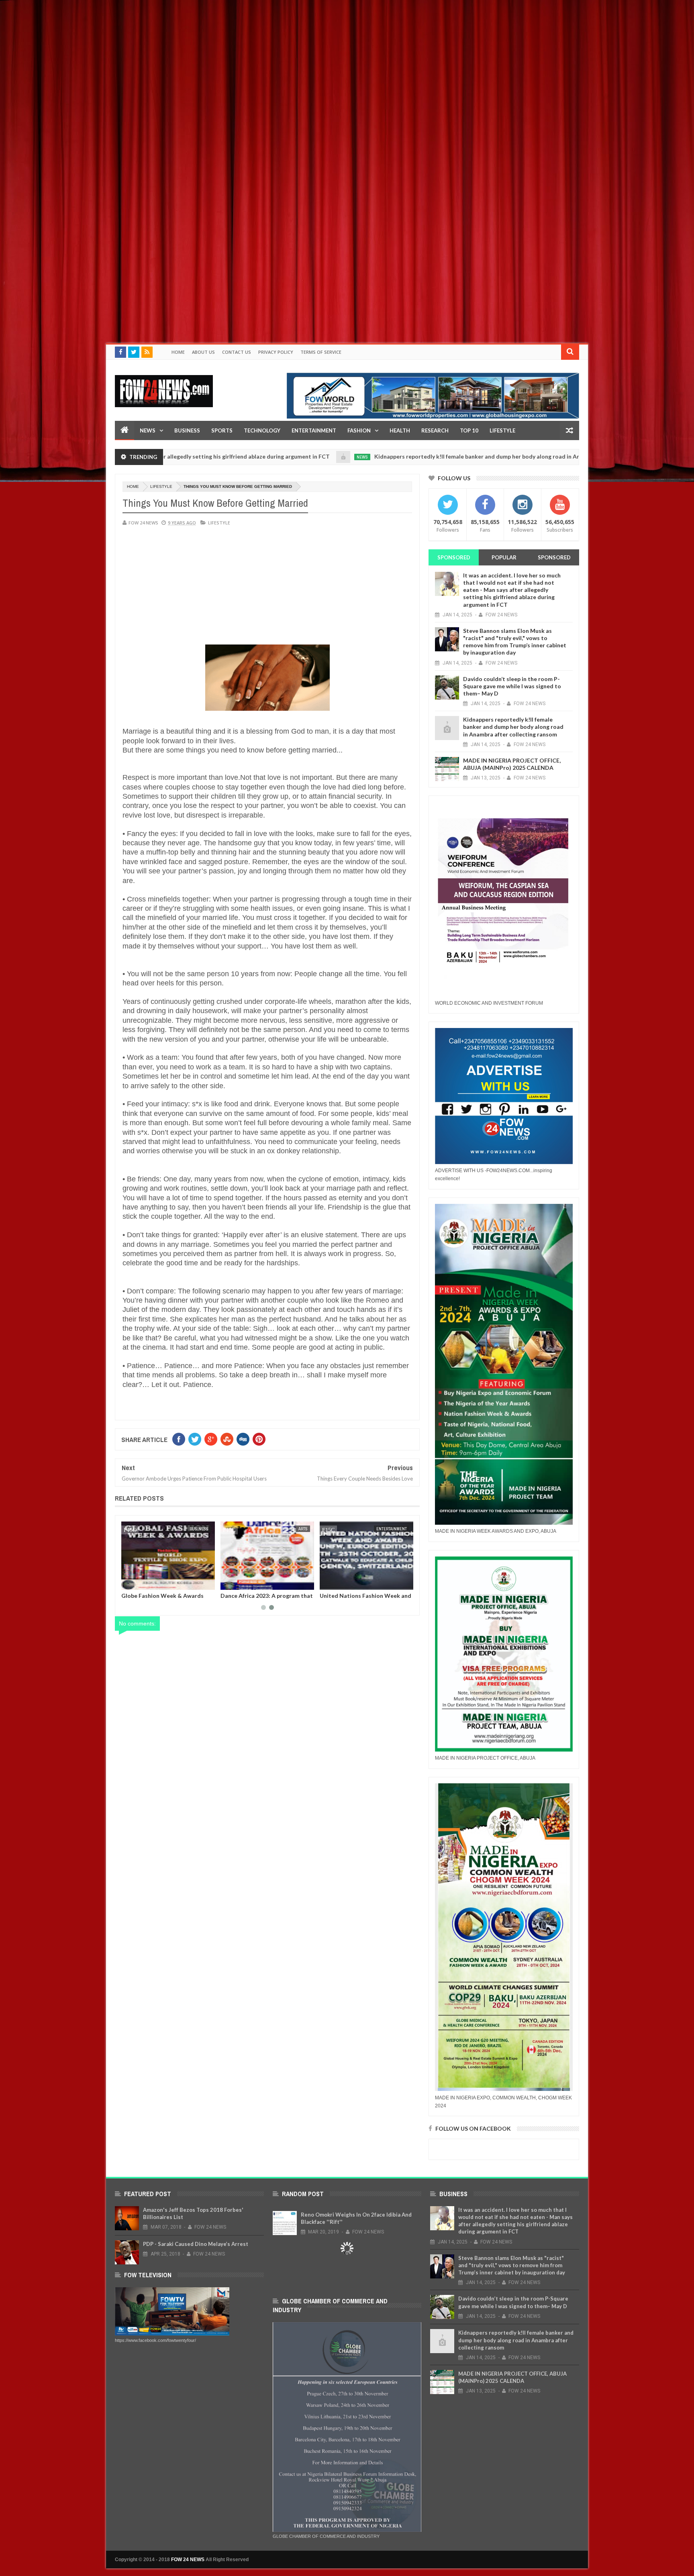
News (148, 430)
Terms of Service (321, 352)
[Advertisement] (241, 56)
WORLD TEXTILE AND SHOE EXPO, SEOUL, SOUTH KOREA (360, 1599)
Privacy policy (276, 352)
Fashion (359, 430)
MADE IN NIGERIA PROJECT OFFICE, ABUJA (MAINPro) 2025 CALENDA (512, 764)
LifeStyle (502, 430)
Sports (222, 430)
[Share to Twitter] (138, 1582)
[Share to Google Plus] (147, 1582)
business (397, 1529)
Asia (303, 1529)
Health (400, 430)
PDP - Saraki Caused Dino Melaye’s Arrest (196, 2244)
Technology (262, 430)
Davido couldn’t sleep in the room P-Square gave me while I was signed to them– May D (512, 686)
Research (435, 430)
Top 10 (469, 430)
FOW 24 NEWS (188, 2560)
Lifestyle (161, 486)
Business (187, 430)
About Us (203, 352)
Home (178, 352)
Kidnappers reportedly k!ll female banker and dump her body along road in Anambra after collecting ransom (414, 456)
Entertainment (314, 430)
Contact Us (237, 352)
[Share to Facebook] (129, 1582)
